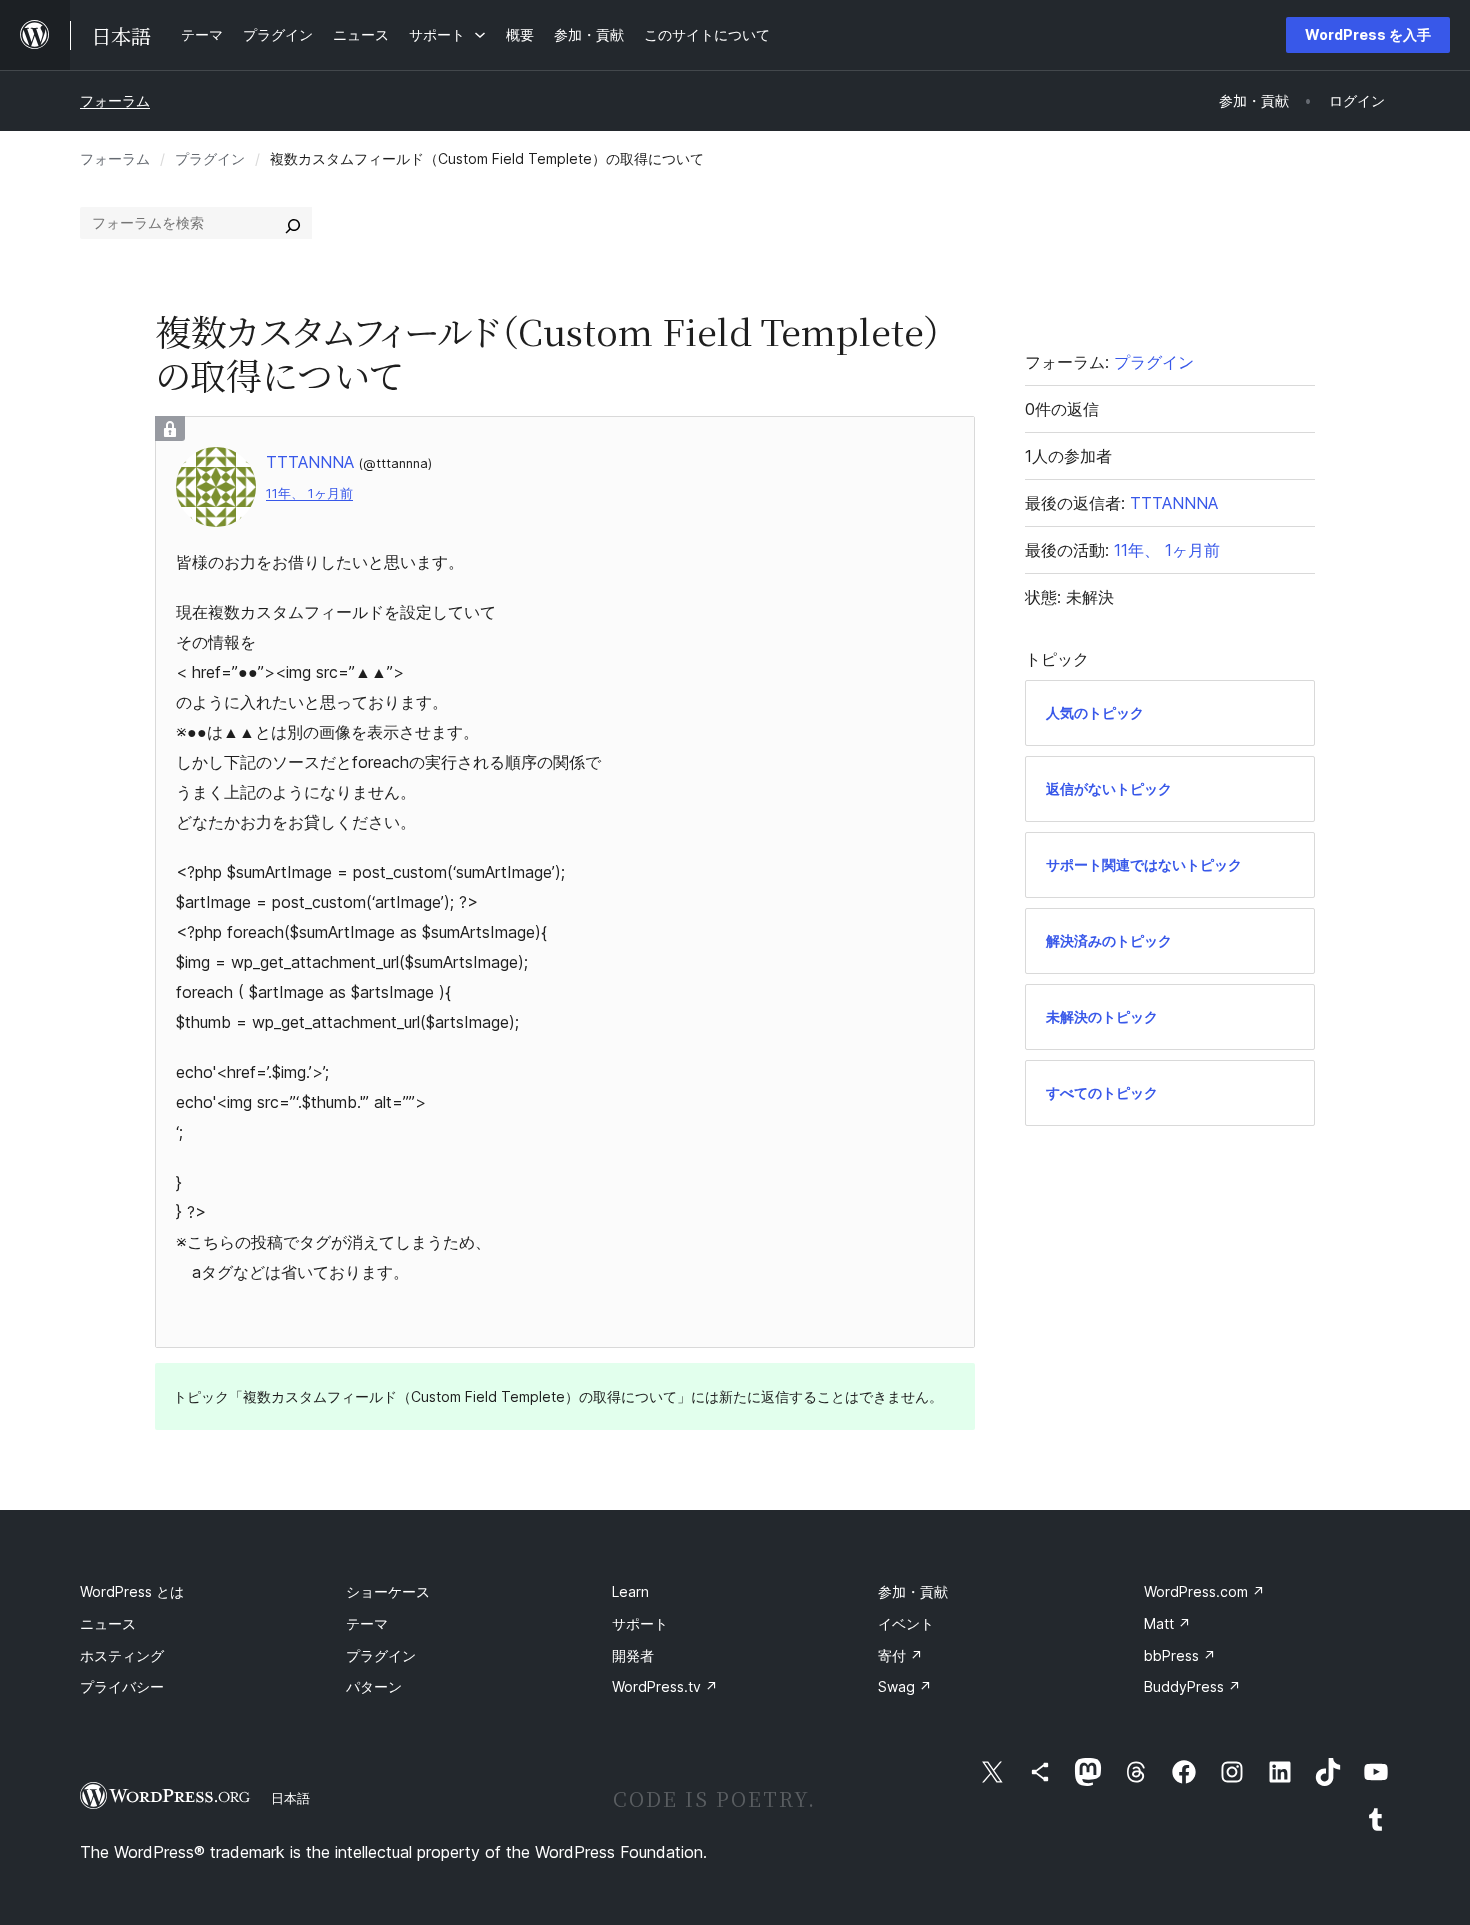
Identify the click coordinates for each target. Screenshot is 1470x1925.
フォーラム (115, 100)
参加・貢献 (913, 1591)
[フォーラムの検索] (293, 223)
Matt (1167, 1623)
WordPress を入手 (1368, 34)
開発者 (633, 1655)
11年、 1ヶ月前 (309, 493)
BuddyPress (1192, 1686)
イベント (906, 1623)
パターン (374, 1686)
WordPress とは (132, 1591)
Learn (630, 1591)
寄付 (900, 1655)
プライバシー (122, 1686)
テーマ (367, 1623)
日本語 (290, 1798)
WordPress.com (1204, 1591)
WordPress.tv (665, 1686)
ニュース (108, 1623)
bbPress (1180, 1655)
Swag (905, 1686)
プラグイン (210, 158)
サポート (640, 1623)
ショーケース (388, 1591)
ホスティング (122, 1655)
